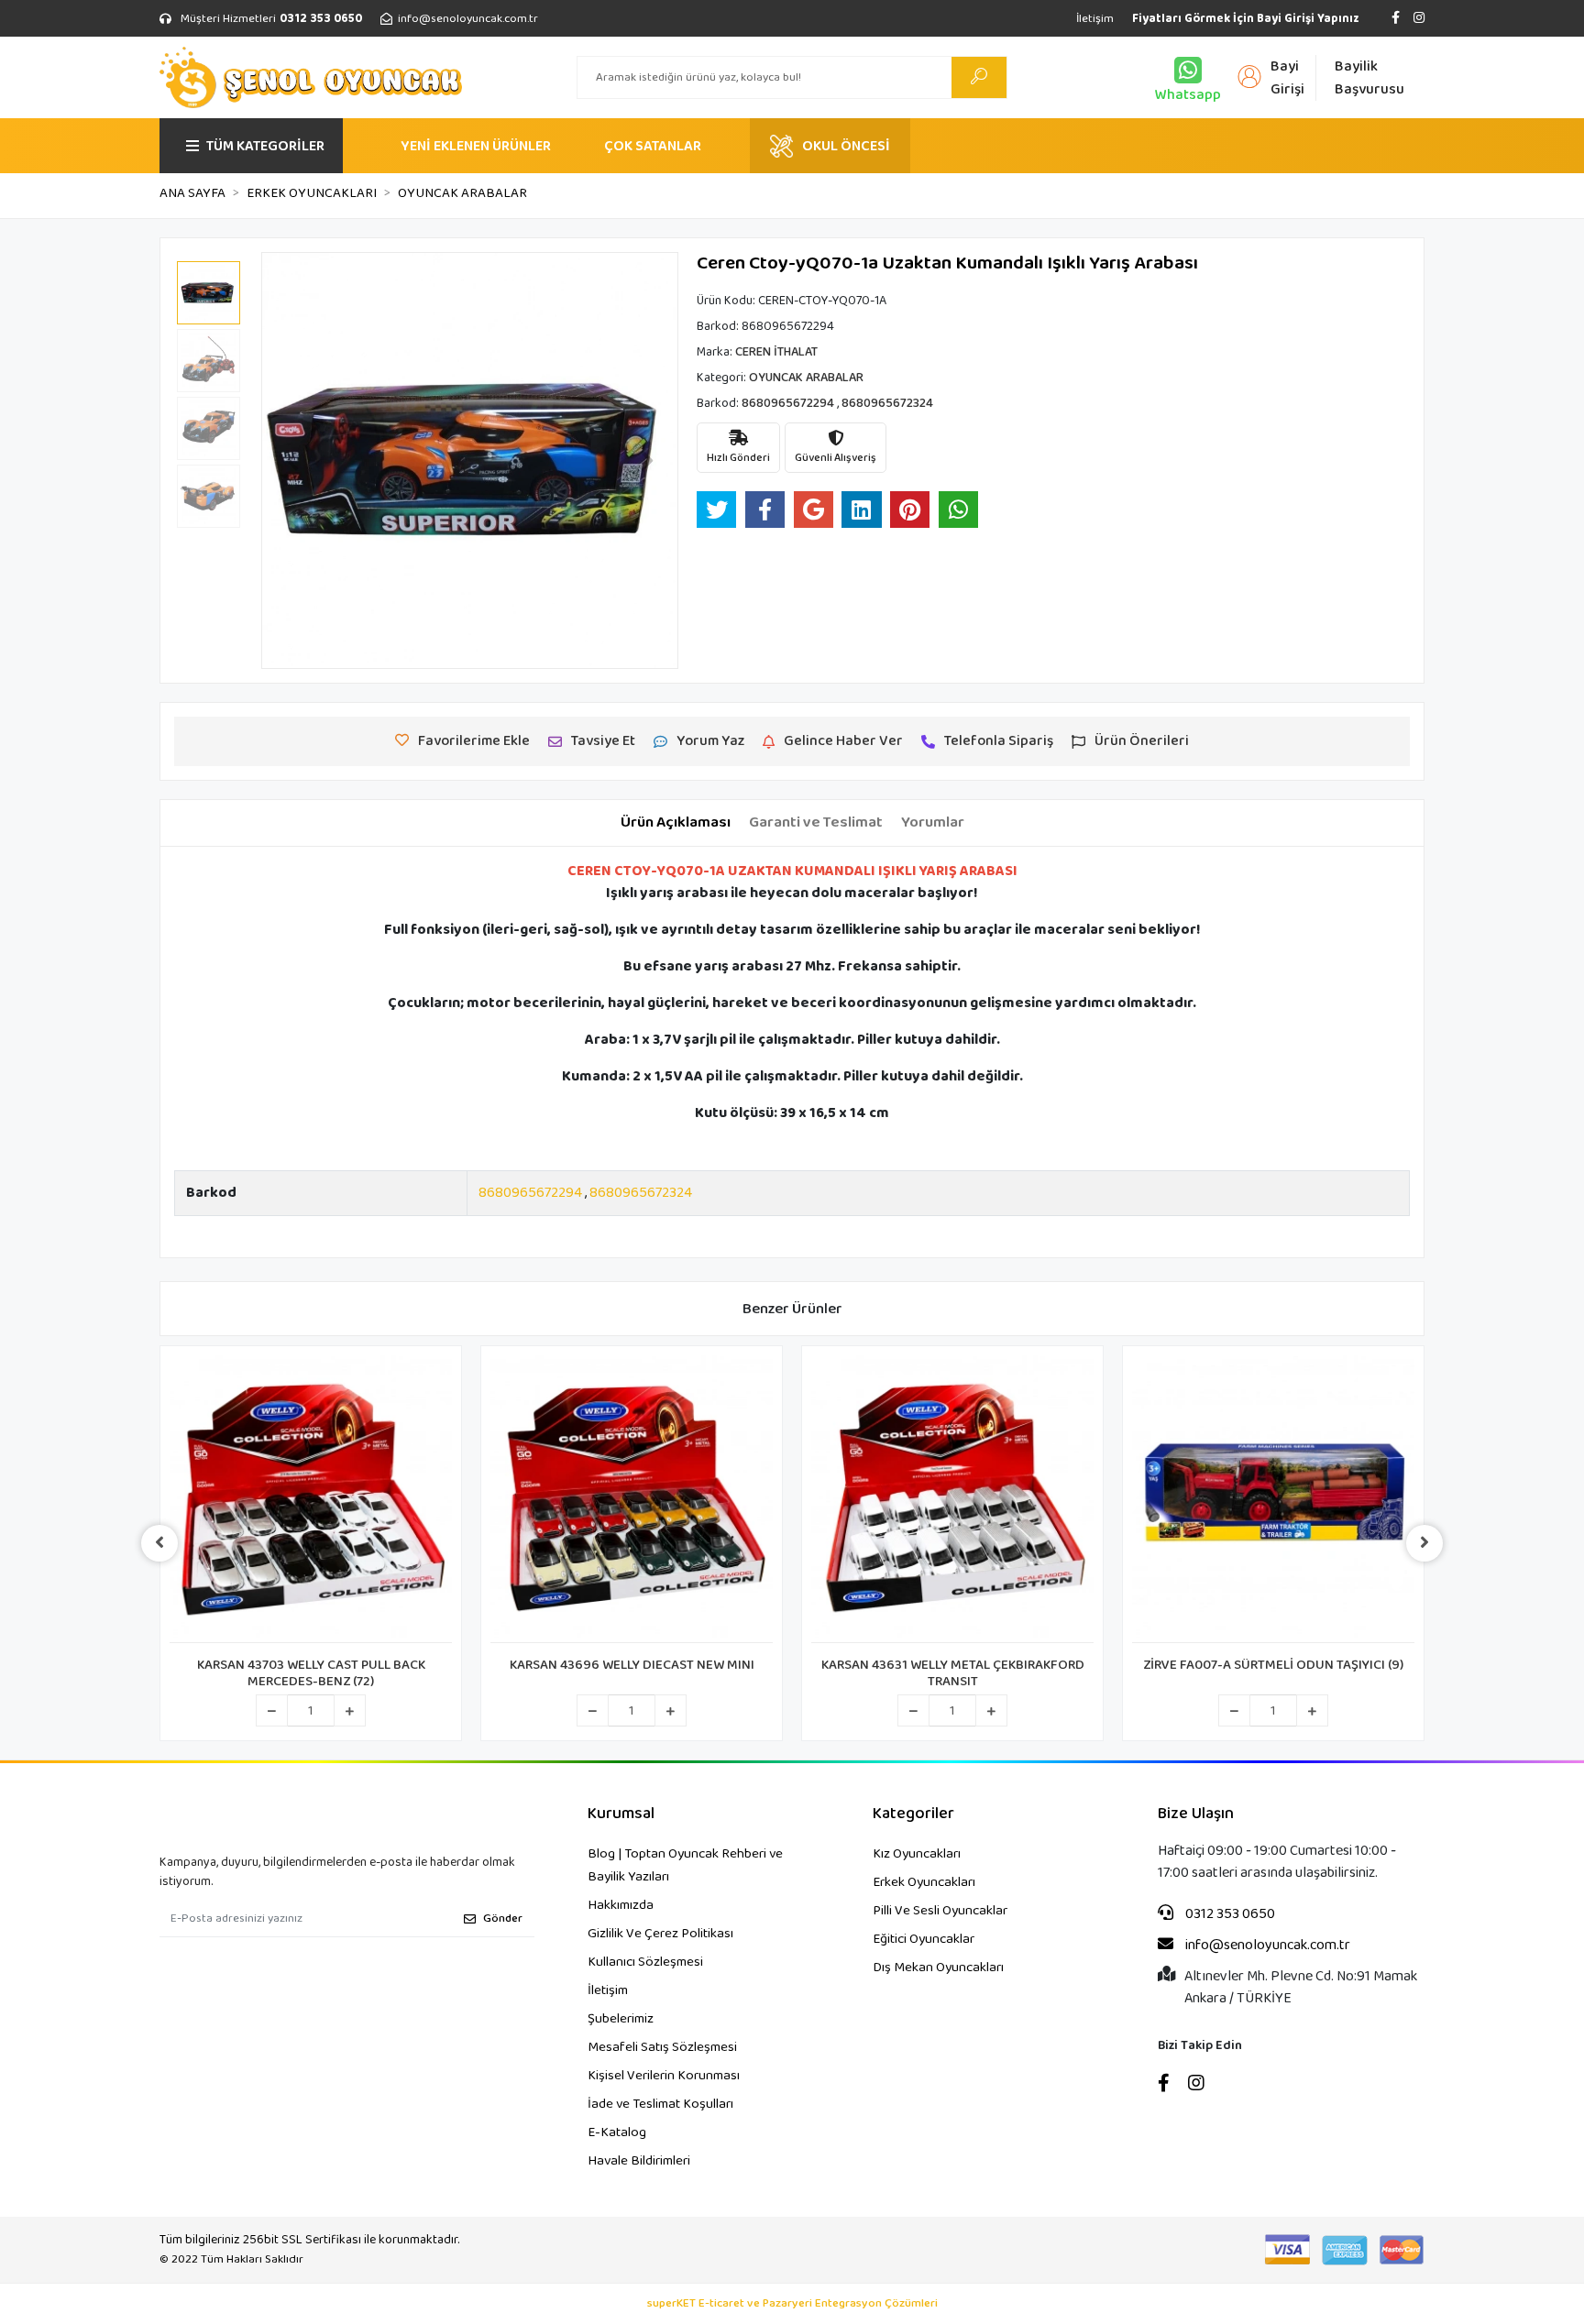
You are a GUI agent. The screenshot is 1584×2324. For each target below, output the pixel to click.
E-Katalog (617, 2132)
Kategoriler (913, 1814)
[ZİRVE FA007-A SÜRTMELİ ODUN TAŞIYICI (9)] (1273, 1499)
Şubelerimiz (621, 2019)
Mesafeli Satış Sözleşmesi (662, 2047)
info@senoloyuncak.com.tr (1266, 1946)
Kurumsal (621, 1814)
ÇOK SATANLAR (653, 146)
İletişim (1095, 19)
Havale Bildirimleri (639, 2161)
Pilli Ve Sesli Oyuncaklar (940, 1911)
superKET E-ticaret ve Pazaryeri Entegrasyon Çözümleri (792, 2304)
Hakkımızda (621, 1905)
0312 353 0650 (1229, 1914)
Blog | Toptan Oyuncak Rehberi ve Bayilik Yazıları (685, 1865)
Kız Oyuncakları (917, 1854)
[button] (292, 460)
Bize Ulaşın (1196, 1814)
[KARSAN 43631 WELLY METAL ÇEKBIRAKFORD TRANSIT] (952, 1499)
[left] (159, 1543)
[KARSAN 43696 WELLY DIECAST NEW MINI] (632, 1499)
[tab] (676, 823)
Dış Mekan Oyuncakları (938, 1968)
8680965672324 (641, 1193)
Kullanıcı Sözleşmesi (645, 1962)
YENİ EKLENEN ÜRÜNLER (476, 146)
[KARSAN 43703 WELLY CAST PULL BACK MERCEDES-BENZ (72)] (311, 1499)
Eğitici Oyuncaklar (924, 1939)
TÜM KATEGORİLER (265, 146)
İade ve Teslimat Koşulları (660, 2104)
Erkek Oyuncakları (924, 1882)
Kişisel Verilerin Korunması (664, 2076)
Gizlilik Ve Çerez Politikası (660, 1934)
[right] (1424, 1543)
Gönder (503, 1918)
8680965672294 (530, 1193)
